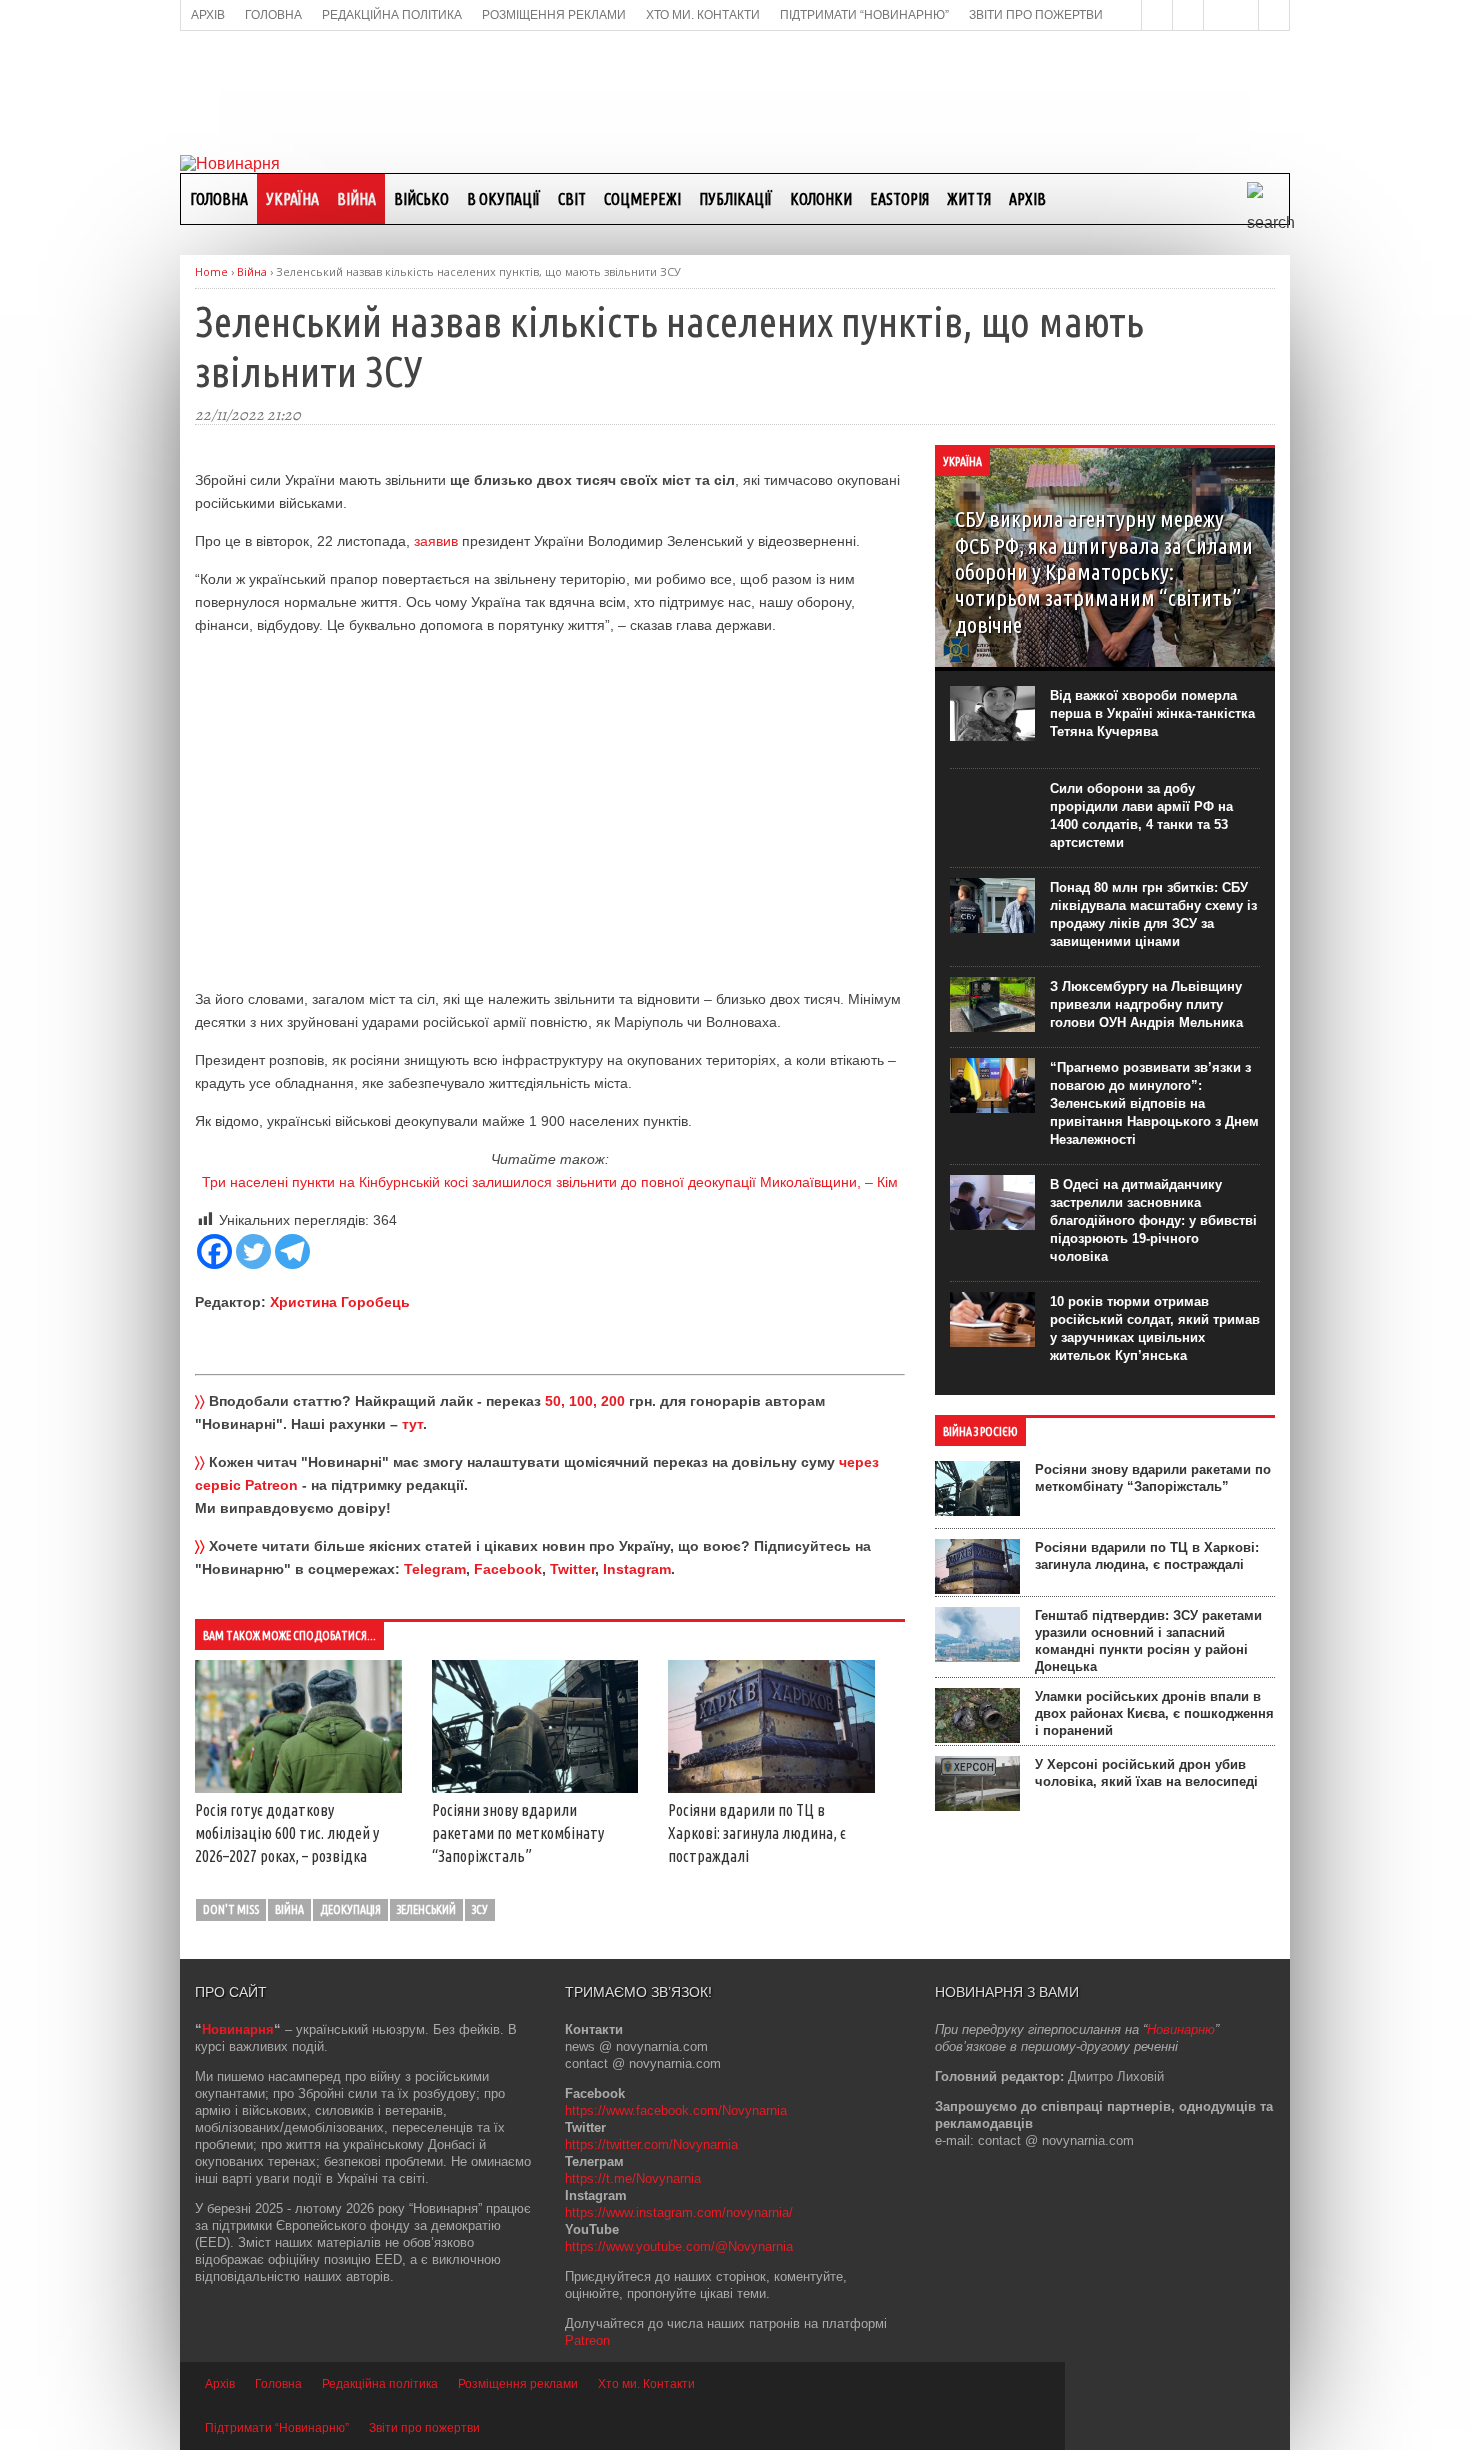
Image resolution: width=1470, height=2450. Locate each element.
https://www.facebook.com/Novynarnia (676, 2110)
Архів (1027, 199)
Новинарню (1181, 2029)
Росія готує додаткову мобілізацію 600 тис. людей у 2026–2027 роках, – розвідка (287, 1833)
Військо (421, 199)
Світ (572, 199)
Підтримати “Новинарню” (277, 2428)
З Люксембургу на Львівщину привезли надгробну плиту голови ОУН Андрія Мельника (1146, 1004)
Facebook (508, 1569)
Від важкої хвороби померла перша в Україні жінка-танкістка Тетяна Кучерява (1152, 713)
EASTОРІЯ (899, 199)
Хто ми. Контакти (646, 2384)
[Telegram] (292, 1251)
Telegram (435, 1569)
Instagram (637, 1569)
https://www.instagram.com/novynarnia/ (679, 2212)
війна (289, 1909)
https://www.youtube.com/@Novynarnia (679, 2246)
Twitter (572, 1569)
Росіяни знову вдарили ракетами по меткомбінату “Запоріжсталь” (518, 1833)
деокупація (350, 1909)
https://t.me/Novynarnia (633, 2178)
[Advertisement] (735, 91)
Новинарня (238, 2029)
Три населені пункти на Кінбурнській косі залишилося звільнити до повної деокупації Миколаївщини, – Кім (550, 1182)
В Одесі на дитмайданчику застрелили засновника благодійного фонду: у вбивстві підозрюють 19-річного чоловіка (1153, 1220)
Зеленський (426, 1909)
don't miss (231, 1909)
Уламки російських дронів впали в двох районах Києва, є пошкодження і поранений (1154, 1713)
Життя (969, 199)
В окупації (503, 199)
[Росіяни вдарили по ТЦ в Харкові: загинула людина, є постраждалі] (771, 1788)
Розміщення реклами (518, 2384)
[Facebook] (214, 1251)
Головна (219, 199)
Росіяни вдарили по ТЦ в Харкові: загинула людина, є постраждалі (757, 1833)
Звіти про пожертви (424, 2428)
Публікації (735, 199)
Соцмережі (642, 199)
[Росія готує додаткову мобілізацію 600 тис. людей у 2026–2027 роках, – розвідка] (298, 1788)
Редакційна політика (380, 2384)
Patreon (587, 2340)
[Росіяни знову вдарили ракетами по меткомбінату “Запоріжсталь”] (535, 1788)
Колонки (821, 199)
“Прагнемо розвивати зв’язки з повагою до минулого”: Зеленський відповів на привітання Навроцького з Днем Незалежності (1154, 1103)
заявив (436, 541)
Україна (292, 199)
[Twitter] (253, 1251)
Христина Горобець (340, 1302)
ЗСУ (480, 1909)
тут (412, 1424)
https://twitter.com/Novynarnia (651, 2144)
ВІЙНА (356, 199)
